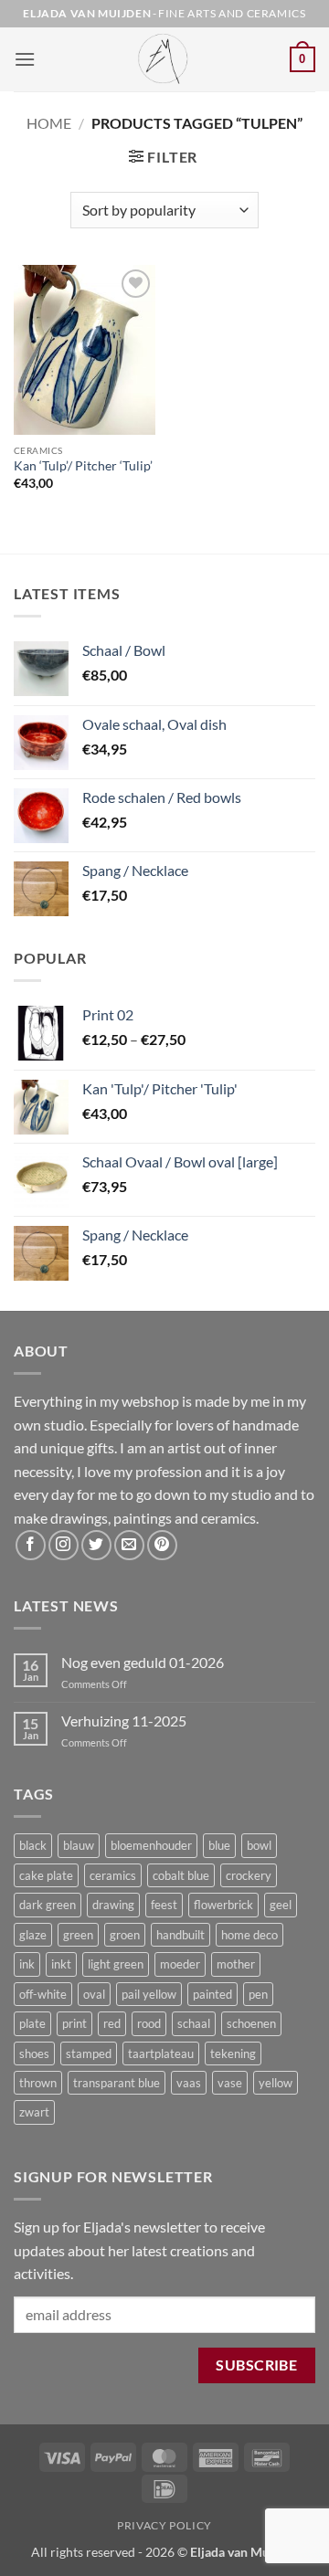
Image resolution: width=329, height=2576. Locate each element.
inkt (61, 1964)
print (74, 2023)
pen (258, 1994)
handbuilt (180, 1935)
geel (281, 1905)
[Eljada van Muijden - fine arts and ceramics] (164, 59)
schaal (194, 2023)
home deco (249, 1935)
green (78, 1935)
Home (49, 123)
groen (125, 1935)
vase (230, 2083)
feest (164, 1905)
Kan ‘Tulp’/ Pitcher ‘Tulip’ (83, 466)
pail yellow (149, 1994)
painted (212, 1994)
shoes (34, 2053)
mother (236, 1964)
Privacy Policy (164, 2525)
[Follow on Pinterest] (162, 1545)
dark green (48, 1905)
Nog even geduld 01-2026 (143, 1662)
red (112, 2023)
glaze (33, 1935)
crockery (249, 1875)
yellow (276, 2083)
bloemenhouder (151, 1845)
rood (149, 2023)
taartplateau (161, 2053)
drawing (113, 1905)
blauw (79, 1845)
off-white (43, 1994)
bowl (259, 1845)
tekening (233, 2053)
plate (32, 2023)
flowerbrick (223, 1905)
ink (27, 1964)
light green (116, 1964)
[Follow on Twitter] (96, 1545)
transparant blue (117, 2083)
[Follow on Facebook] (31, 1545)
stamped (89, 2053)
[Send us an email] (129, 1545)
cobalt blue (181, 1875)
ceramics (113, 1875)
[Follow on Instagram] (64, 1545)
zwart (34, 2112)
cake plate (46, 1875)
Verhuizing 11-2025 (124, 1721)
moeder (180, 1964)
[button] (25, 59)
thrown (38, 2083)
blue (219, 1845)
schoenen (251, 2023)
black (33, 1845)
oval (94, 1994)
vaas (189, 2083)
